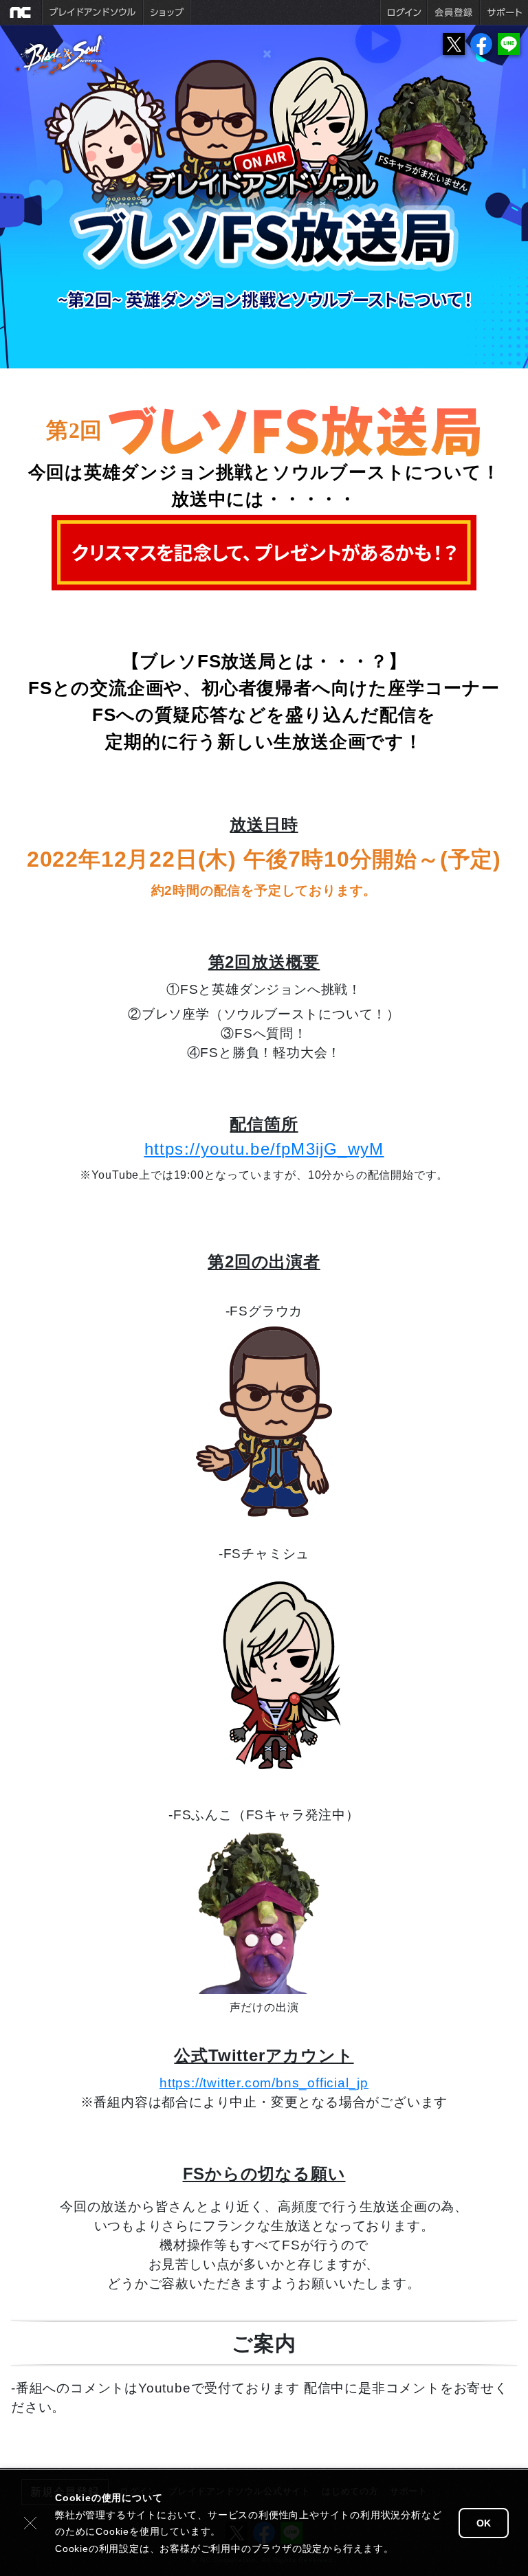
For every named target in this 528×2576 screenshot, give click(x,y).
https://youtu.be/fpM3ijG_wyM (264, 1149)
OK (484, 2523)
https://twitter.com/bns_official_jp (264, 2083)
